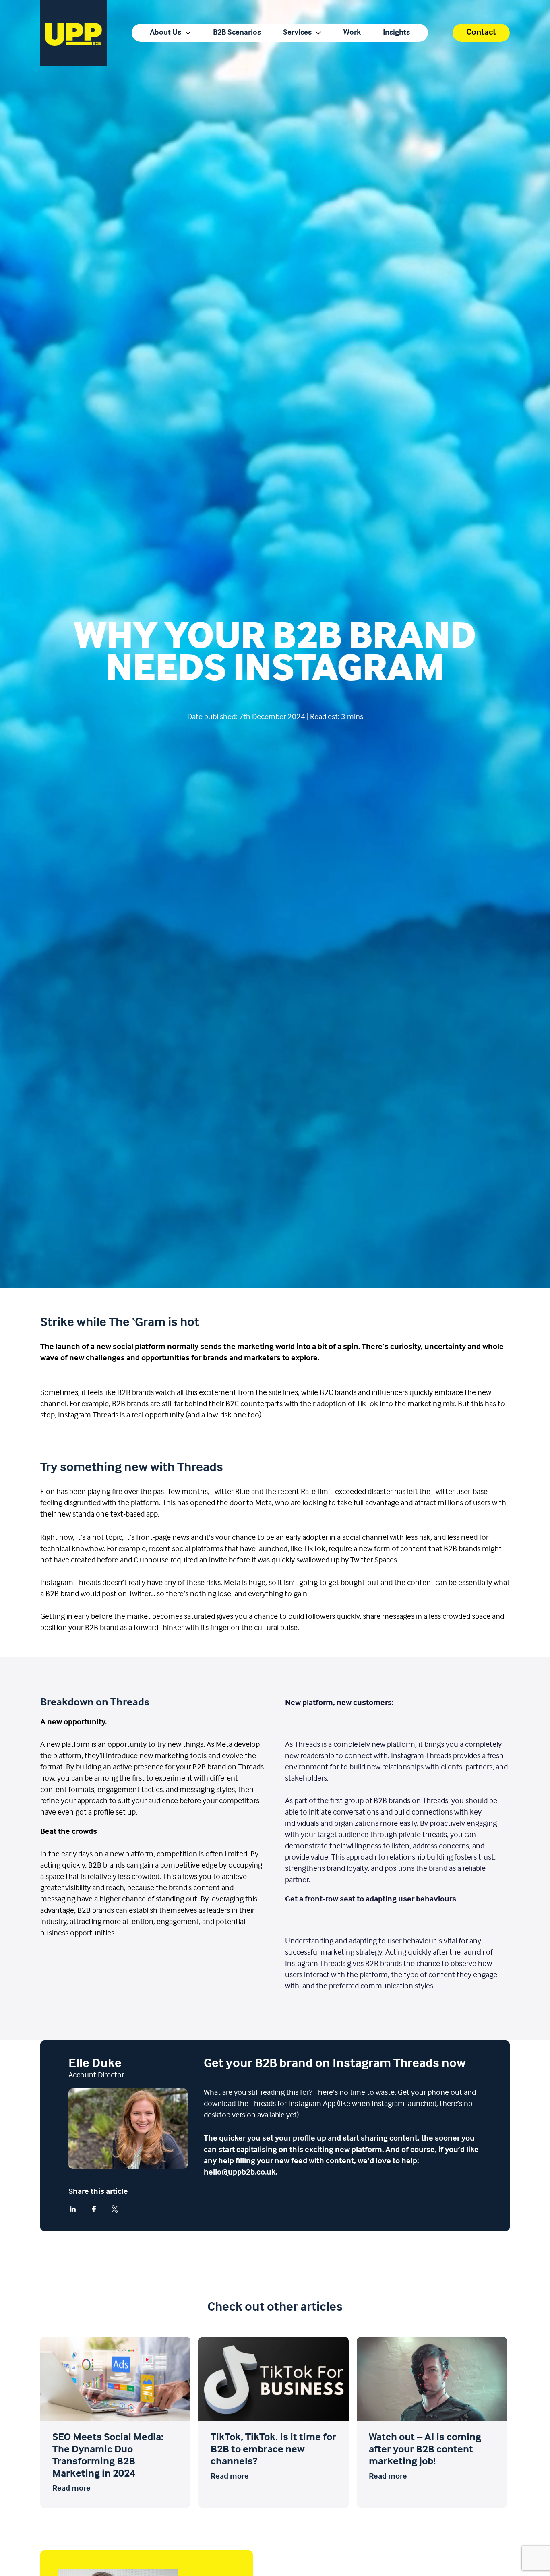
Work (352, 33)
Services (297, 33)
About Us (165, 33)
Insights (396, 33)
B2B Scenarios (237, 33)
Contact (481, 32)
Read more (71, 2489)
